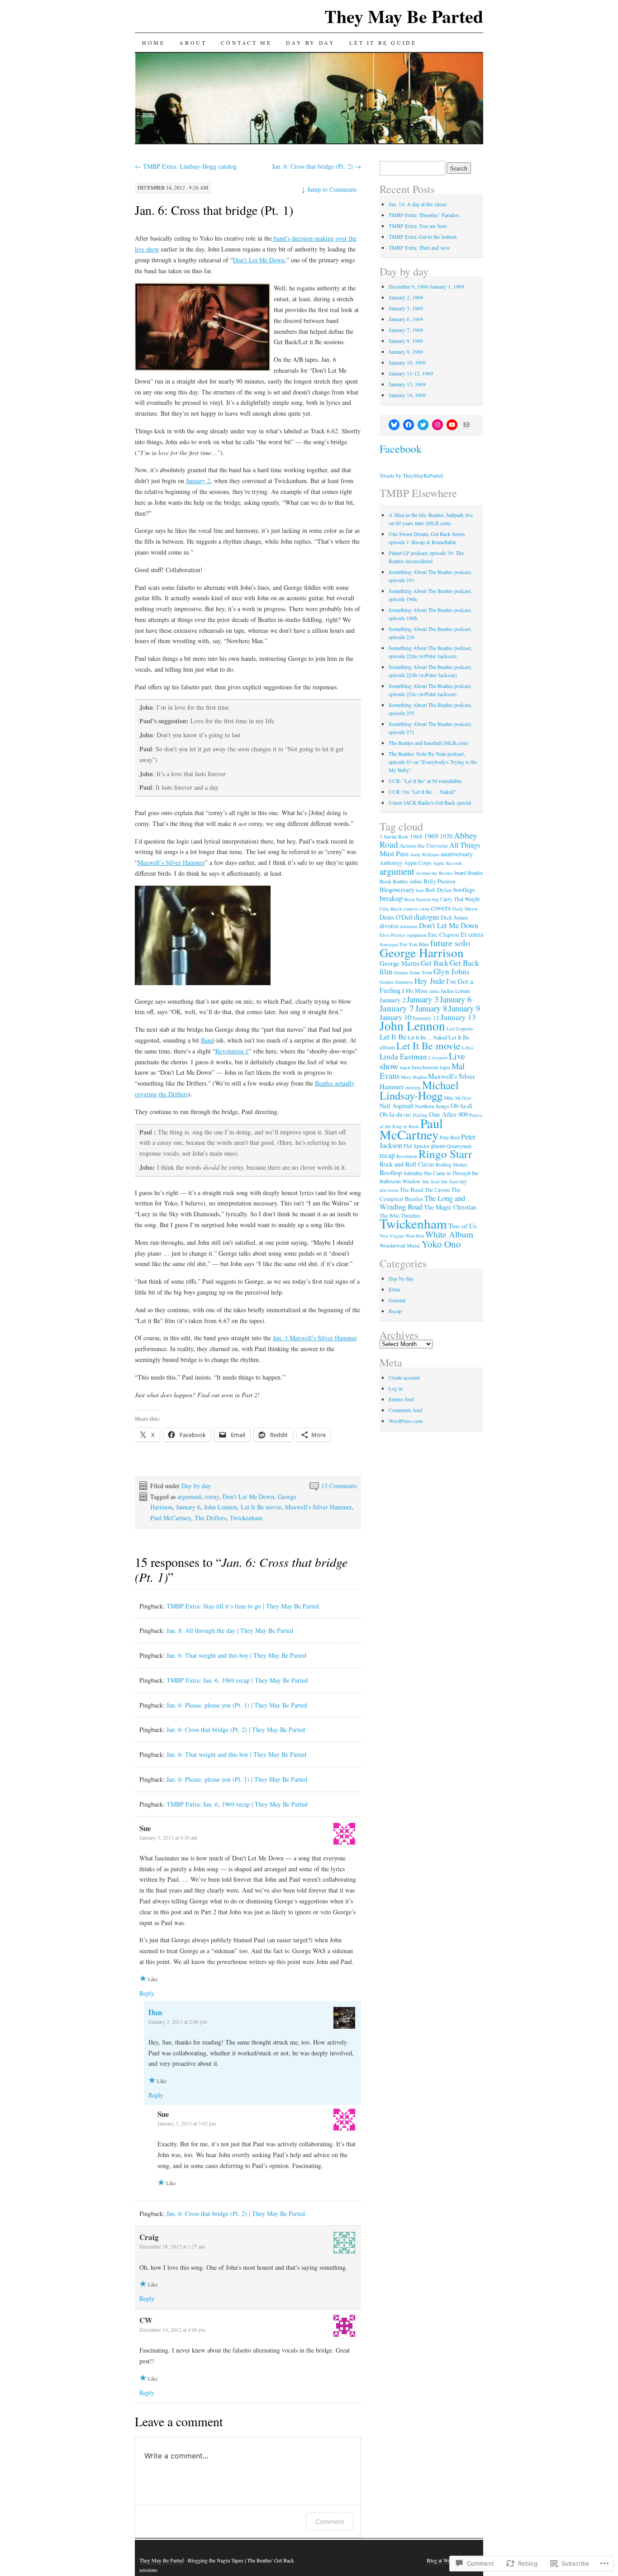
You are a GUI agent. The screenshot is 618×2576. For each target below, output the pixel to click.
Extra (394, 1289)
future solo (450, 943)
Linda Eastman (403, 1056)
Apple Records (447, 863)
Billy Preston (440, 881)
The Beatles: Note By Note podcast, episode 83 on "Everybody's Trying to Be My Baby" (433, 762)
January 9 (464, 1008)
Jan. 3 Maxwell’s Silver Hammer (315, 1338)
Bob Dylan (439, 890)
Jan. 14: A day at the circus (418, 204)
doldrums (409, 926)
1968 (416, 836)
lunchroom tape (431, 1067)
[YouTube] (452, 425)
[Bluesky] (394, 425)
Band (207, 1040)
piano (438, 1145)
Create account (404, 1377)
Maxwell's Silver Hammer (318, 1507)
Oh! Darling (416, 1115)
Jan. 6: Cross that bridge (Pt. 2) (316, 166)
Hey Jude (430, 981)
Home (153, 43)
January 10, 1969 (407, 362)
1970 (446, 836)
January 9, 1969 (406, 351)
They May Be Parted (404, 16)
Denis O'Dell (396, 917)
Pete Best (450, 1137)
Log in (396, 1388)
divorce (389, 926)
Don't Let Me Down (248, 1497)
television (389, 1190)
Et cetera (472, 934)
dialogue (427, 917)
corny (212, 1497)
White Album (449, 1234)
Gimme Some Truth (413, 973)
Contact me (246, 43)
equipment (417, 935)
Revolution (407, 1156)
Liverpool (438, 1058)
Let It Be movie (261, 1507)
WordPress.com (406, 1421)
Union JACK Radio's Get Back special (430, 802)
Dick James (454, 917)
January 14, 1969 (407, 395)
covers (441, 907)
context (410, 909)
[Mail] (466, 425)
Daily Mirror (465, 909)
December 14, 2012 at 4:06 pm (172, 2329)
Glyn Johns (452, 971)
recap (387, 1155)
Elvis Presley (392, 935)
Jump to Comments (329, 189)
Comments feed (405, 1410)
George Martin (399, 963)
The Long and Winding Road (422, 1202)
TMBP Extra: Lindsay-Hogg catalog (186, 166)
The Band (411, 1190)
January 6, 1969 (406, 319)
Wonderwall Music (400, 1245)
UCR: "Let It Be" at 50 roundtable (425, 781)
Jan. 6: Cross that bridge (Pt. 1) (214, 210)
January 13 (458, 1017)
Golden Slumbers (396, 982)
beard (461, 873)
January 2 (198, 481)
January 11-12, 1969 (411, 373)
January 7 (397, 1008)
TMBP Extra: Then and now (419, 247)
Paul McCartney (171, 1518)
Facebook (401, 449)
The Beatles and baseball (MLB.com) (428, 743)
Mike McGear (458, 1098)
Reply (147, 1993)
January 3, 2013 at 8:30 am (168, 1837)
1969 (431, 836)
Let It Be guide (383, 43)
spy (463, 1181)
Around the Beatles (435, 873)
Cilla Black (391, 909)
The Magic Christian (450, 1207)
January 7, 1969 (406, 330)
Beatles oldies (407, 881)
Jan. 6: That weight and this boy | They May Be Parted (236, 1655)
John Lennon (221, 1507)
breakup (391, 898)
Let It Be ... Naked (427, 1037)
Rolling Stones (452, 1164)
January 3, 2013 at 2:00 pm (178, 2021)
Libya (468, 1048)
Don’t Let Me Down (259, 260)
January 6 (188, 1507)
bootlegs (464, 890)
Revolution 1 (232, 1051)
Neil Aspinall (397, 1106)
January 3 (423, 999)
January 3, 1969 (406, 308)
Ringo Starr (445, 1154)
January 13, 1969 (407, 384)
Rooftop (391, 1172)
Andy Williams (425, 854)
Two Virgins (392, 1236)
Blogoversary (397, 889)
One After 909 (448, 1114)
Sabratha (413, 1173)
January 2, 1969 (406, 297)
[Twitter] (423, 425)
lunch (405, 1067)
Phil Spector (417, 1146)
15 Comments (339, 1486)
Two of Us (463, 1226)
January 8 (431, 1008)
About (193, 43)
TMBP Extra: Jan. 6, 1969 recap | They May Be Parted (237, 1680)
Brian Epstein (417, 899)
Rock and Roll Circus (407, 1164)
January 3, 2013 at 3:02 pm (187, 2123)
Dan (155, 2012)
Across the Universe (424, 845)
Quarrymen (459, 1146)
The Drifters (210, 1518)
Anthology (391, 863)
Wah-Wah (415, 1236)
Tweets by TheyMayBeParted (411, 475)
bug (435, 899)
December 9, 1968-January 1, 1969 (426, 286)
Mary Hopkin (414, 1077)
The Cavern (437, 1190)
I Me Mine (415, 991)
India (434, 991)
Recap (395, 1311)
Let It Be (393, 1037)
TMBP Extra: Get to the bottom (423, 237)
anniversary (457, 854)
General (397, 1300)
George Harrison (422, 952)
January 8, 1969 (406, 341)
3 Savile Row (394, 836)
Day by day (310, 43)
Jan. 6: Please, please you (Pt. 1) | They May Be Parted (237, 1705)
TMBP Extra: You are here (418, 226)
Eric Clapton (444, 935)
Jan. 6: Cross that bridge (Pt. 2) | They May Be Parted (236, 1729)
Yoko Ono (441, 1244)
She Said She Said (440, 1181)
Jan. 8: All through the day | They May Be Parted (230, 1630)
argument (189, 1497)
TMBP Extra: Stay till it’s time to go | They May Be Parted (243, 1606)
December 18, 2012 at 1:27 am (172, 2246)
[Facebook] (409, 425)
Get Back (435, 963)
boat (420, 890)
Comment (330, 2521)
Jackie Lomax (455, 991)
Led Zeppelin (460, 1029)
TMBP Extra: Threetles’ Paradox (424, 215)
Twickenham (246, 1518)
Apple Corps (418, 863)
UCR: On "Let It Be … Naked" (422, 792)
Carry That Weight (460, 899)
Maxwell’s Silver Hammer (171, 862)
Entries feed (401, 1399)
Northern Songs (432, 1106)
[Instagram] (437, 425)
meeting (413, 1087)
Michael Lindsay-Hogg (419, 1090)
